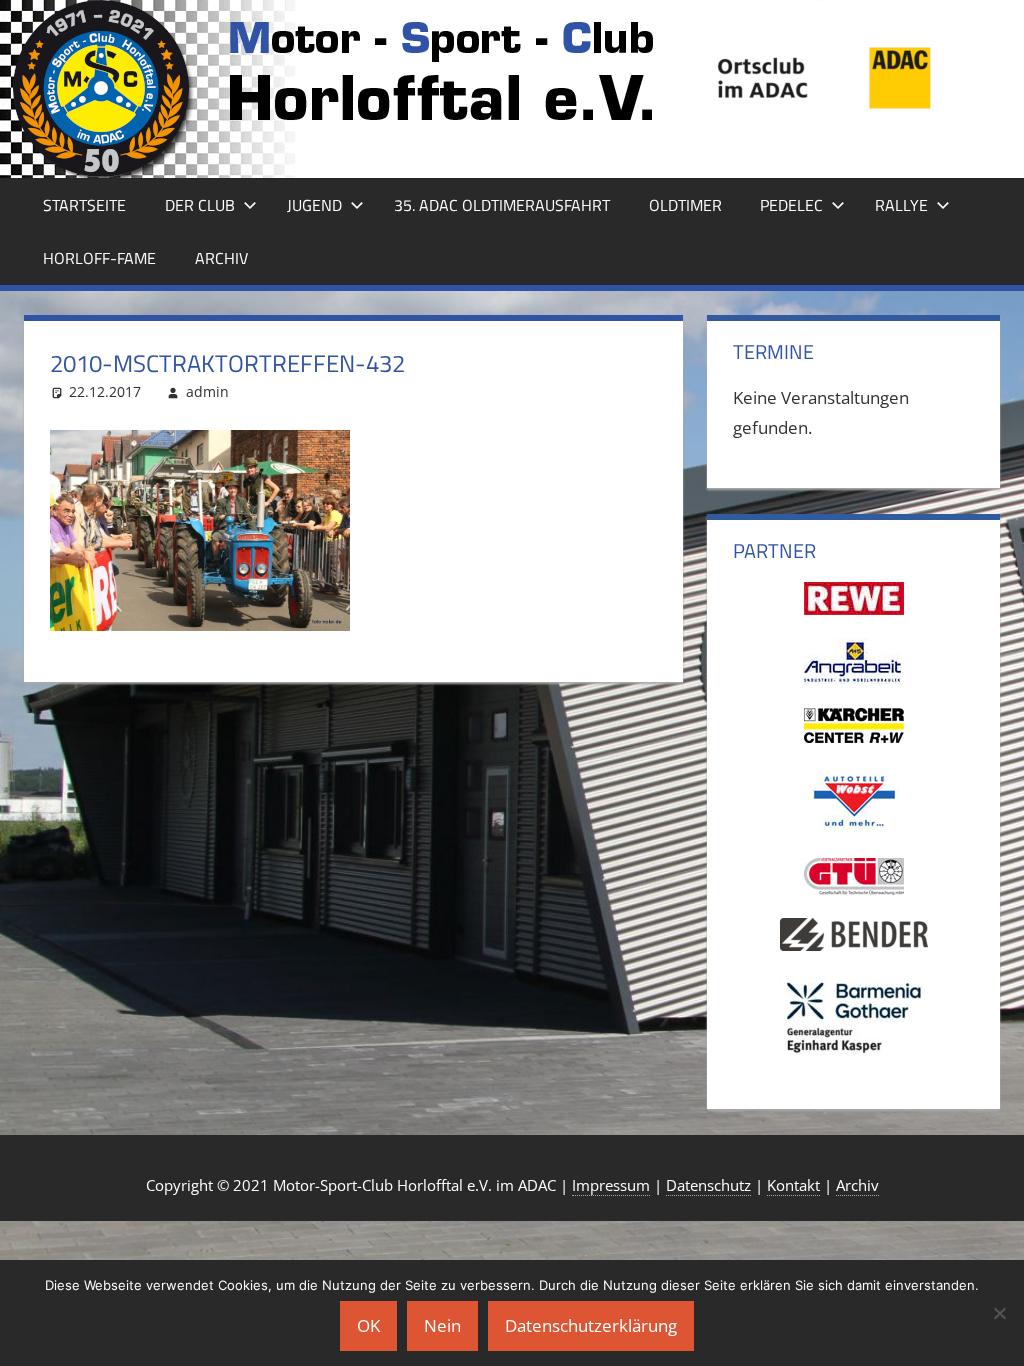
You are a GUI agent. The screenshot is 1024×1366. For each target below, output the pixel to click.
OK (368, 1325)
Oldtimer (685, 205)
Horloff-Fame (99, 258)
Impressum (611, 1185)
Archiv (221, 258)
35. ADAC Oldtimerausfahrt (502, 205)
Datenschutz (708, 1185)
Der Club (200, 205)
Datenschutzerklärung (591, 1325)
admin (207, 391)
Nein (442, 1325)
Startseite (84, 205)
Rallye (901, 205)
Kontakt (793, 1185)
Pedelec (791, 205)
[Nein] (999, 1313)
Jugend (314, 205)
